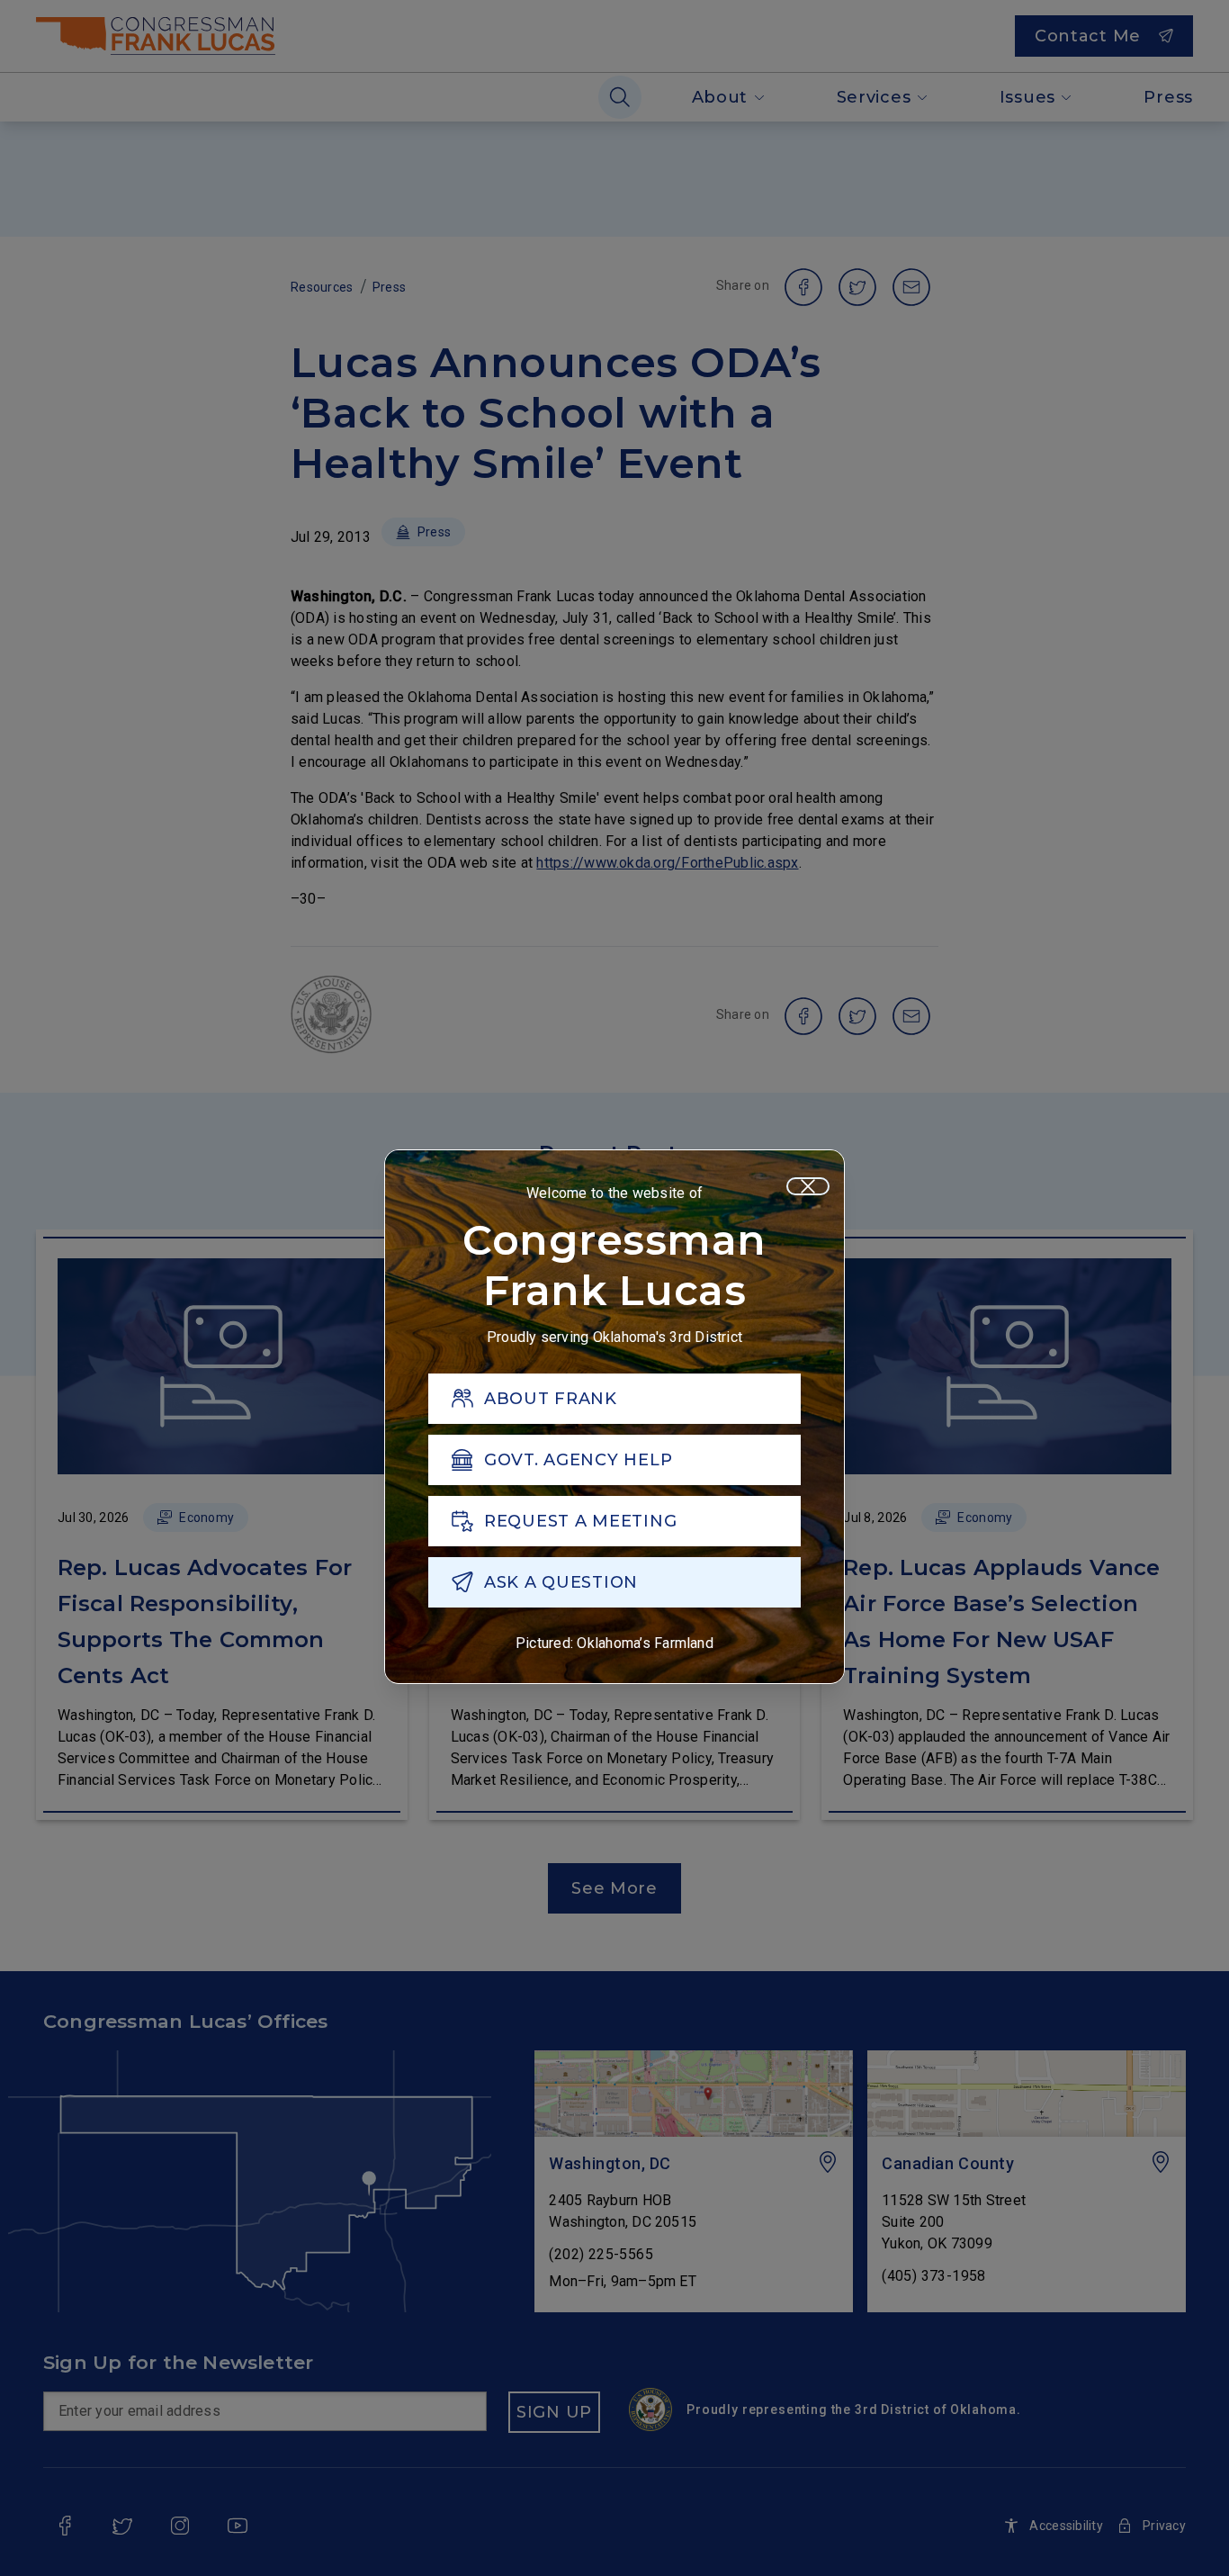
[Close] (808, 1186)
